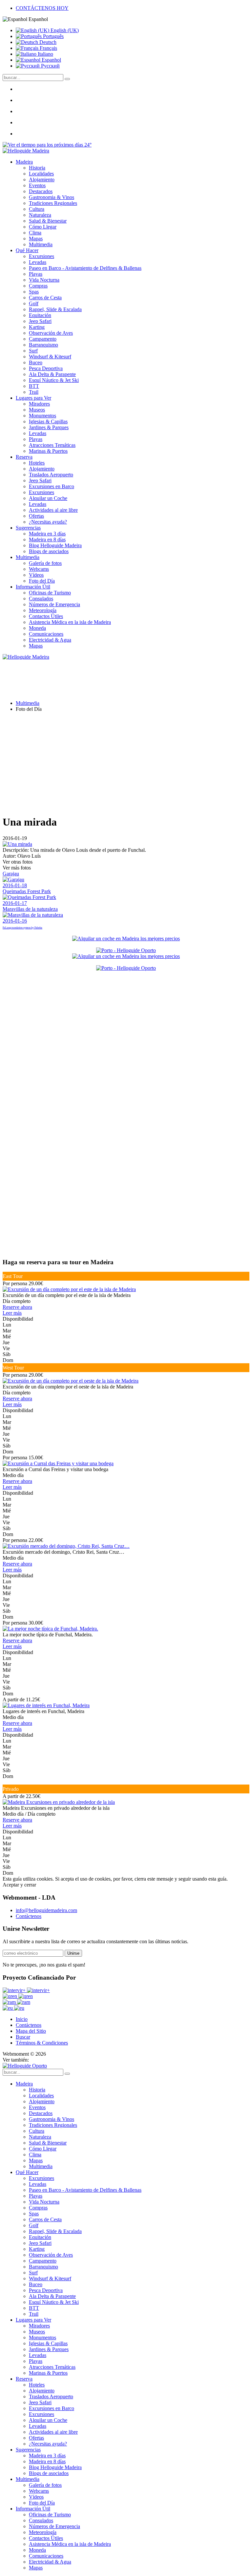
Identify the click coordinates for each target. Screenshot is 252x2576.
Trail (34, 392)
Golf (34, 303)
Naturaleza (40, 215)
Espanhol (51, 60)
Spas (34, 292)
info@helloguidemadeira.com (46, 1910)
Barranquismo (43, 345)
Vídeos (36, 575)
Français (48, 48)
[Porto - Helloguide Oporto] (126, 950)
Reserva (24, 457)
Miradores (39, 404)
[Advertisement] (126, 763)
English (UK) (64, 30)
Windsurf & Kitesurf (50, 357)
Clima (35, 233)
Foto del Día (42, 581)
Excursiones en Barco (52, 486)
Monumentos (42, 416)
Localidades (41, 174)
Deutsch (47, 42)
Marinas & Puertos (48, 451)
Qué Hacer (27, 250)
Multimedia (41, 244)
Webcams (39, 569)
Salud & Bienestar (48, 221)
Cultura (37, 209)
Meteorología (43, 610)
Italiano (45, 54)
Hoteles (37, 463)
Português (53, 36)
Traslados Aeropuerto (51, 475)
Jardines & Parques (49, 427)
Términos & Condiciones (42, 2043)
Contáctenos (29, 1916)
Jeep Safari (40, 321)
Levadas (38, 262)
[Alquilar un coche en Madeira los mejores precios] (126, 939)
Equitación (40, 315)
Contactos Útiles (46, 616)
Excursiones (42, 256)
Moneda (37, 628)
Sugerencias (28, 528)
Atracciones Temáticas (52, 445)
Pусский (50, 66)
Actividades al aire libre (53, 510)
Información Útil (33, 587)
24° (87, 145)
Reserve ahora (17, 1307)
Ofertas (36, 516)
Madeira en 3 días (47, 534)
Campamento (43, 339)
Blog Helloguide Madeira (55, 545)
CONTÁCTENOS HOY (42, 8)
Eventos (37, 185)
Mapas (36, 239)
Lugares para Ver (33, 398)
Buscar (23, 2037)
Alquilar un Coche (48, 498)
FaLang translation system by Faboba (22, 928)
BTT (34, 386)
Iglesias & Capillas (48, 421)
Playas (36, 274)
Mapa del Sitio (31, 2031)
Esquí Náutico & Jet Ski (54, 380)
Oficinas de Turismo (50, 593)
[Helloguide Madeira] (26, 151)
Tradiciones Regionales (53, 203)
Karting (37, 327)
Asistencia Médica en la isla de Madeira (70, 622)
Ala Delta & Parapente (52, 374)
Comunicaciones (46, 634)
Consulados (41, 599)
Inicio (22, 2019)
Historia (37, 168)
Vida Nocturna (44, 280)
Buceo (36, 362)
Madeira (24, 162)
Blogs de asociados (49, 551)
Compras (38, 286)
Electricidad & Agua (50, 640)
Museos (37, 410)
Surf (33, 351)
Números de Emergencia (54, 604)
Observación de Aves (51, 333)
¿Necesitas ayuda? (48, 522)
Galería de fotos (45, 563)
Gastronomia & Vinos (52, 197)
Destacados (41, 191)
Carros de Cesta (45, 298)
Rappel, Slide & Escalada (55, 309)
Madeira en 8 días (47, 539)
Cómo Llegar (43, 227)
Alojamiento (42, 180)
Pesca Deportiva (46, 368)
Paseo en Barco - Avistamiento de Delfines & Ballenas (85, 268)
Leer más (12, 1313)
